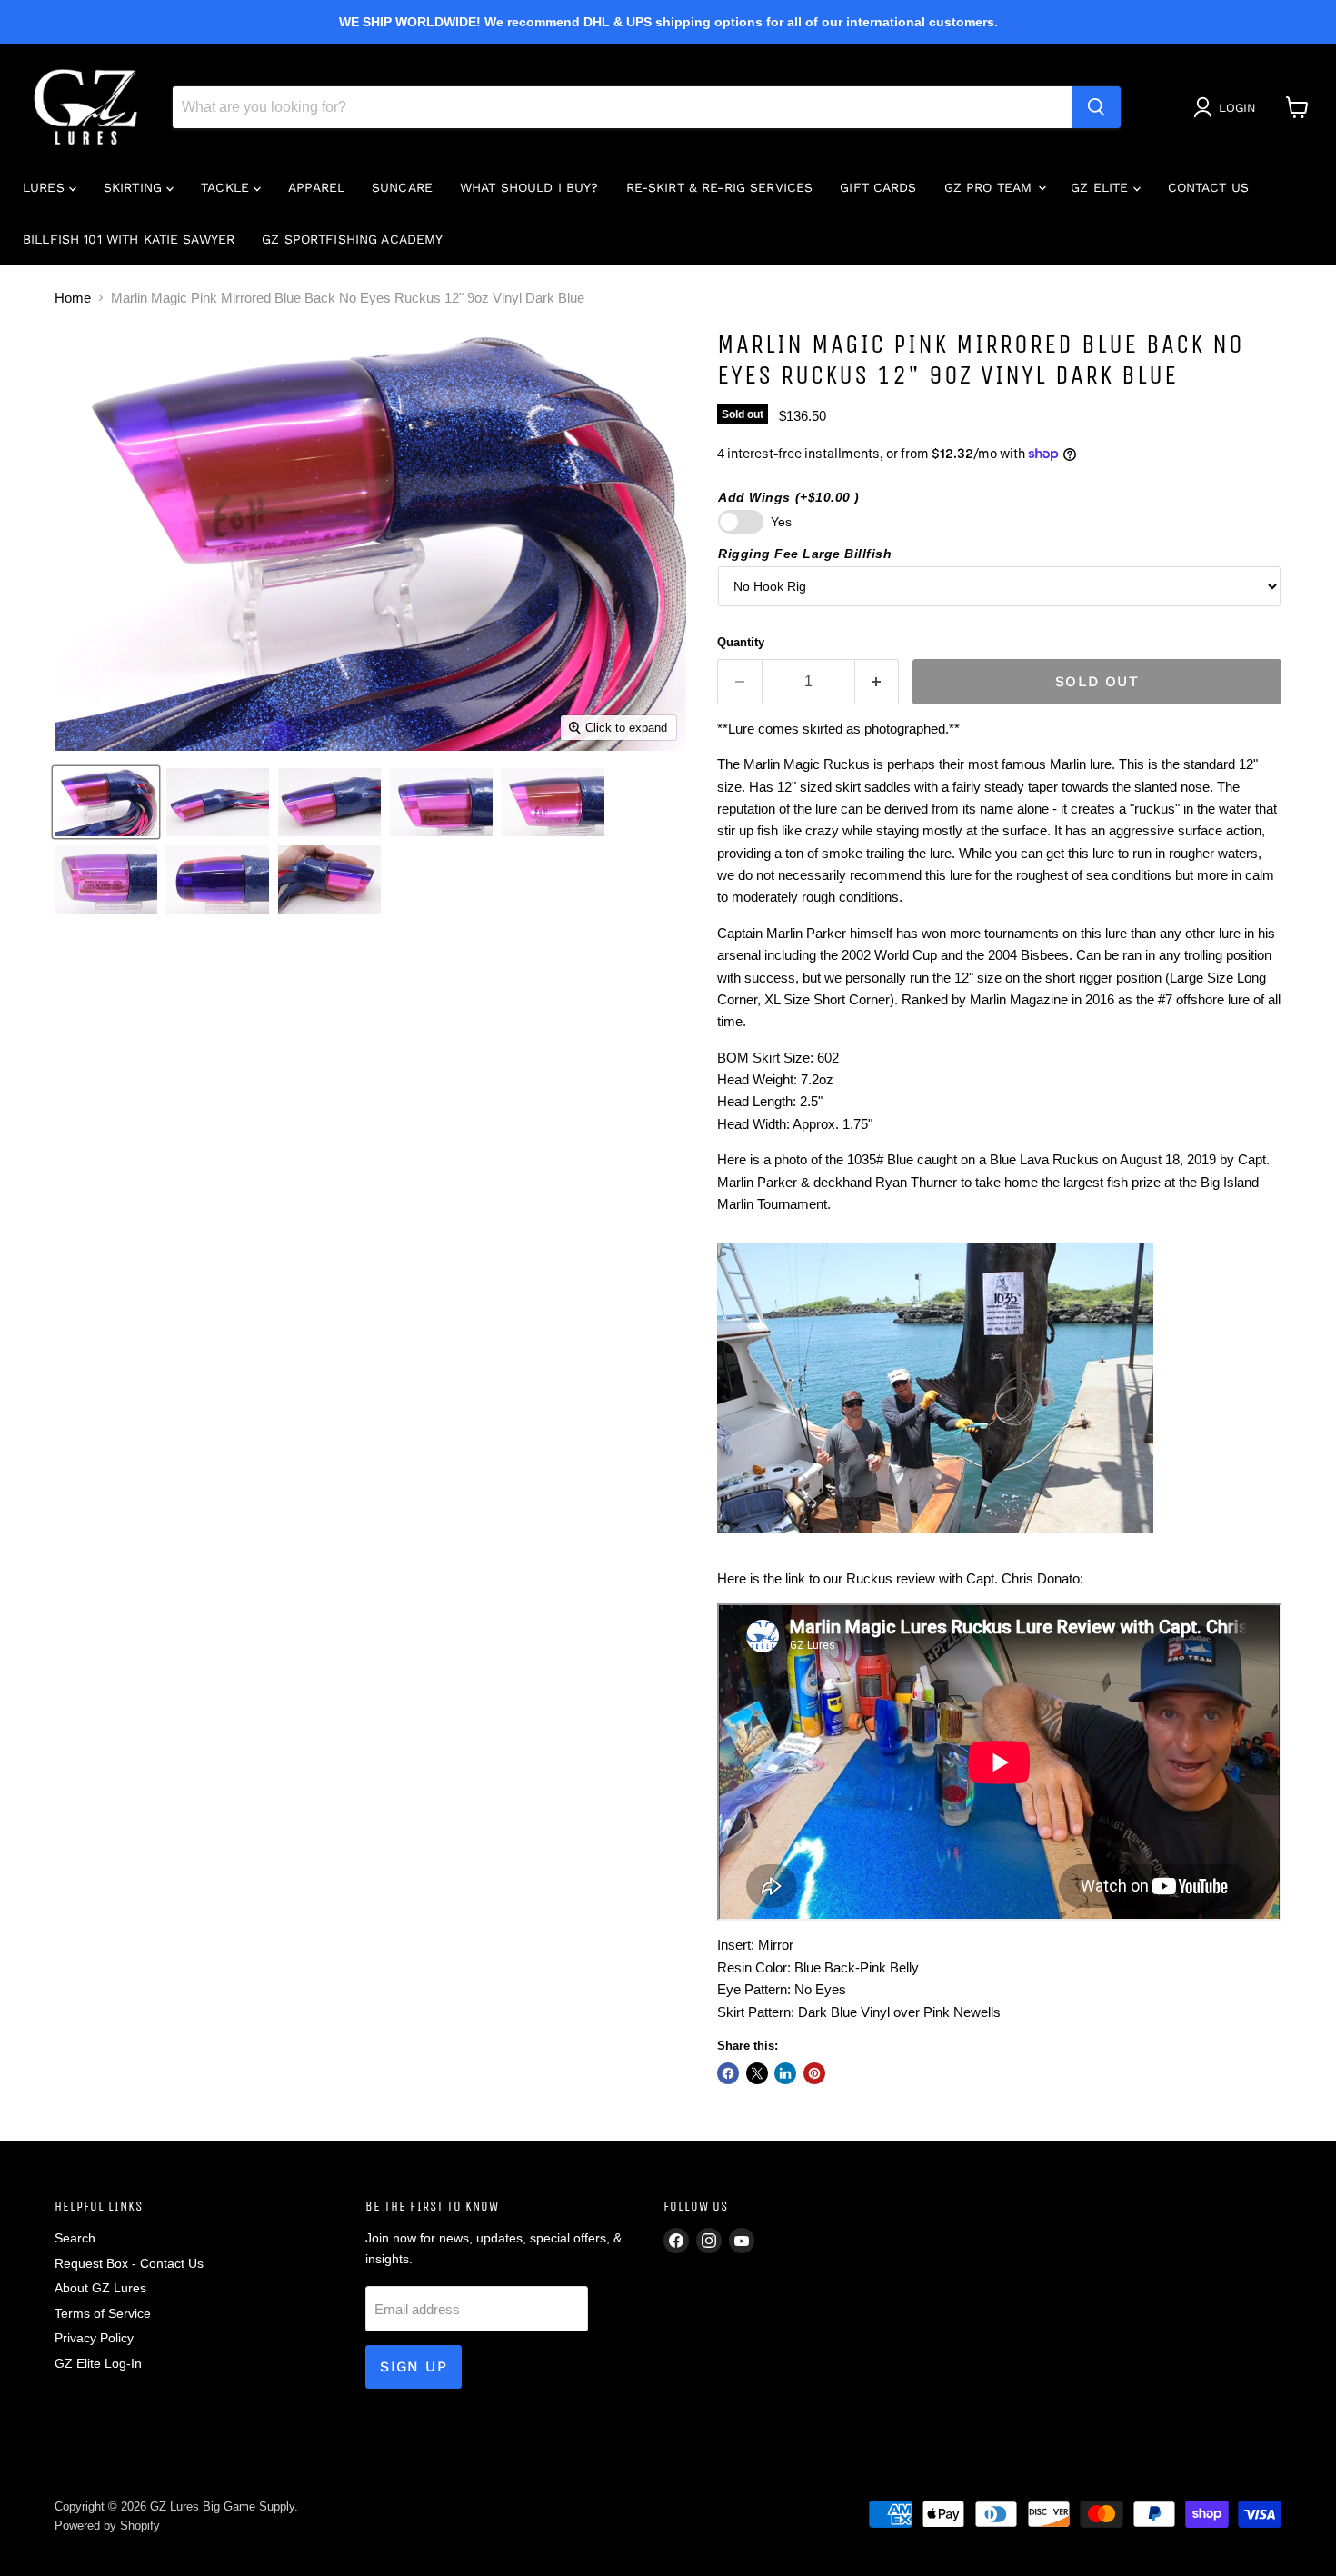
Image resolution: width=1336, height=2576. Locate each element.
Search (75, 2238)
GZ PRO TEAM (991, 187)
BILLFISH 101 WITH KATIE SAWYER (129, 239)
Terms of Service (103, 2313)
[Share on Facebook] (728, 2073)
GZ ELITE (1102, 187)
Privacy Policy (94, 2338)
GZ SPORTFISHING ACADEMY (352, 239)
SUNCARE (402, 187)
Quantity (741, 642)
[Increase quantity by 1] (877, 682)
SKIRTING (135, 187)
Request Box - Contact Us (129, 2263)
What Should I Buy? (529, 187)
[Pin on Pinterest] (814, 2073)
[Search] (1096, 107)
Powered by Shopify (107, 2526)
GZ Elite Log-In (98, 2363)
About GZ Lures (100, 2288)
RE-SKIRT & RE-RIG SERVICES (720, 187)
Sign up (414, 2366)
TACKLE (227, 187)
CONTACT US (1208, 187)
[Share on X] (757, 2073)
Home (73, 298)
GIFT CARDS (878, 187)
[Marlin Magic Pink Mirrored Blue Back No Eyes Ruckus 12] (106, 802)
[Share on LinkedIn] (785, 2073)
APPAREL (316, 187)
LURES (46, 187)
